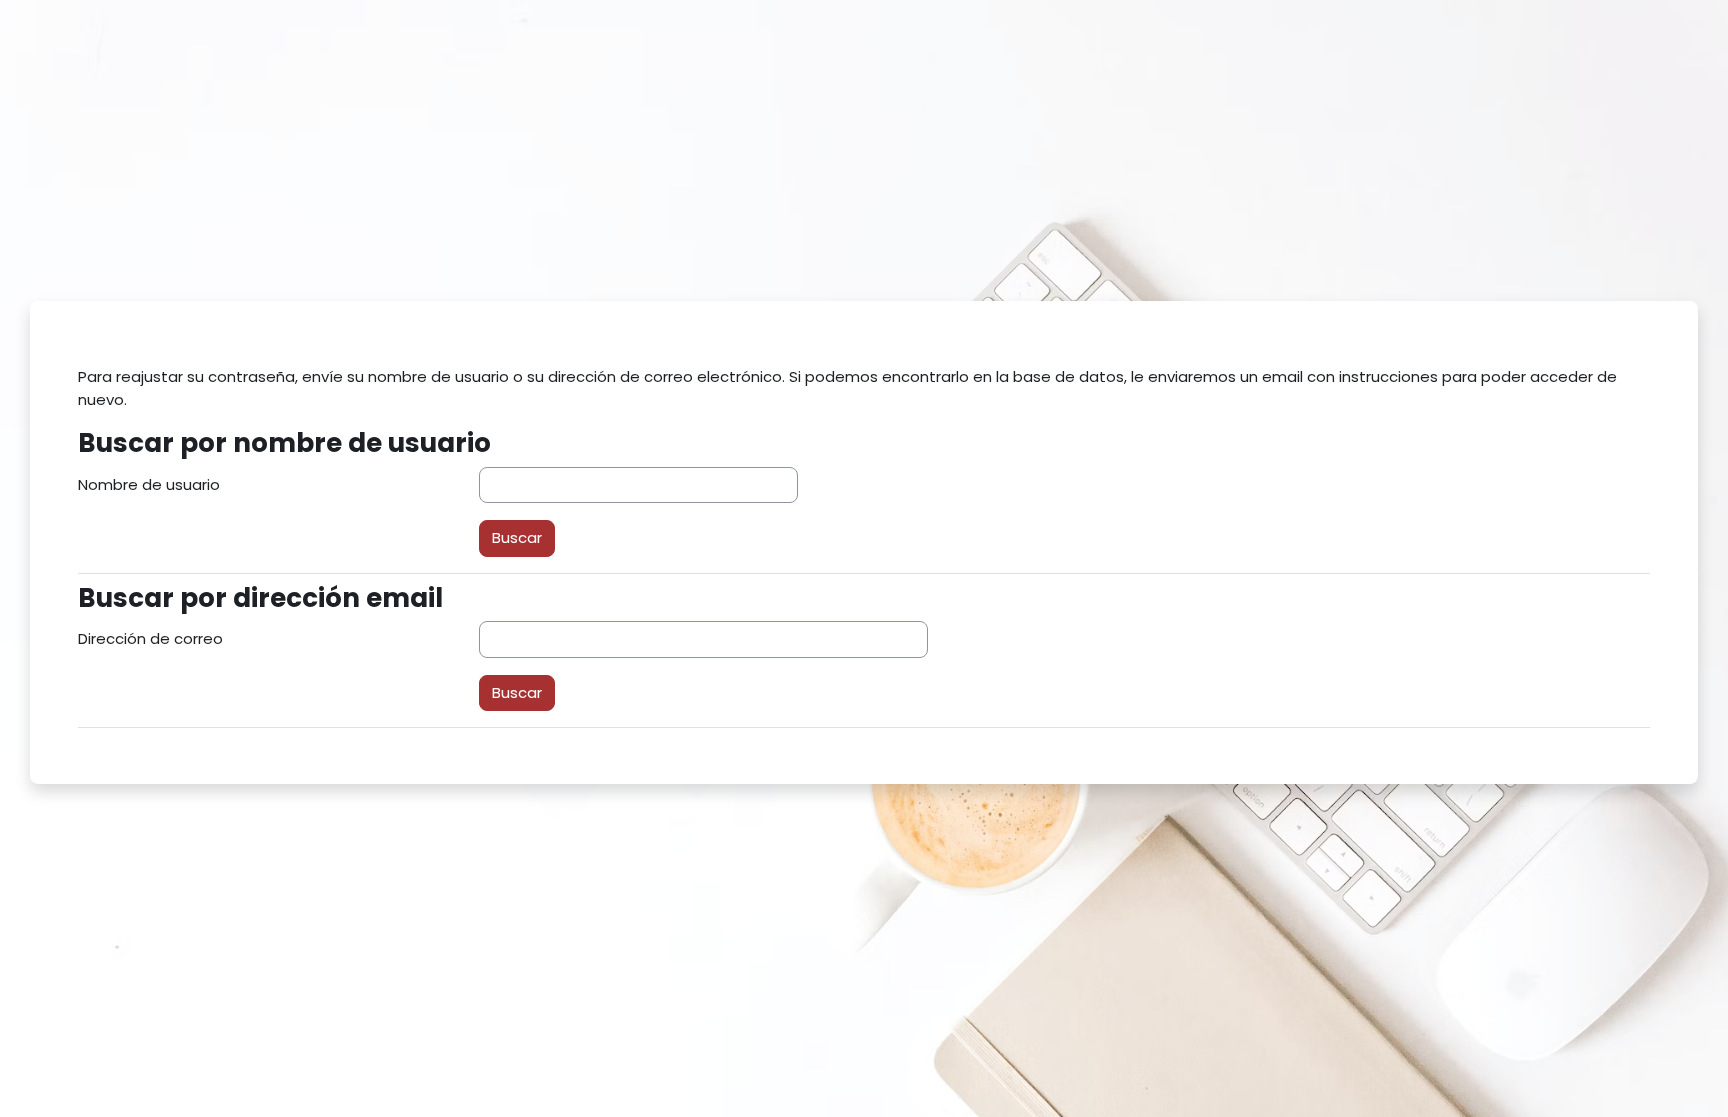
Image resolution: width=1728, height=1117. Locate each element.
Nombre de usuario (149, 484)
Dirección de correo (150, 638)
